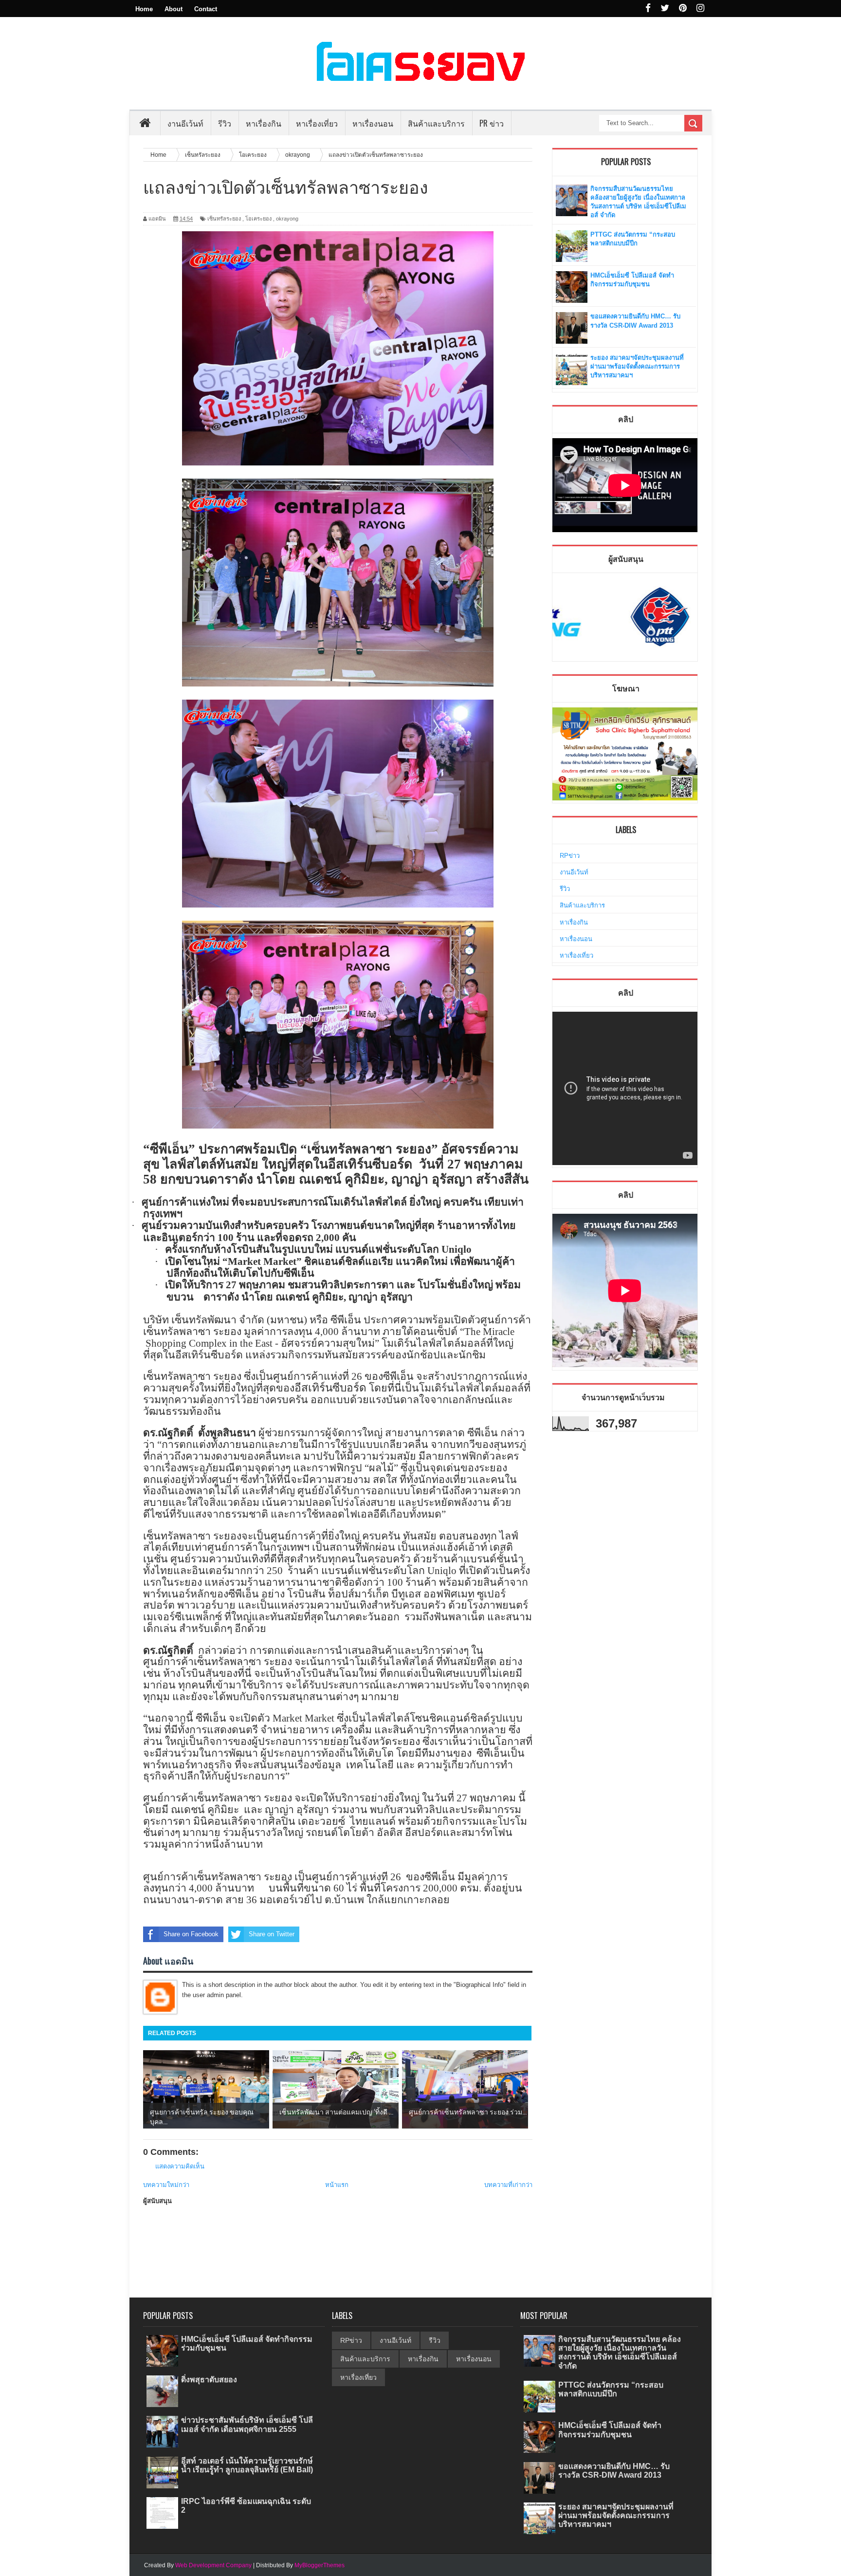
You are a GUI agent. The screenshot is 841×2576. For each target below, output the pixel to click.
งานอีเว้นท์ (185, 123)
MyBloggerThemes (320, 2565)
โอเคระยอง (258, 219)
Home (144, 9)
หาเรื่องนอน (576, 939)
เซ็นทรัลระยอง (224, 219)
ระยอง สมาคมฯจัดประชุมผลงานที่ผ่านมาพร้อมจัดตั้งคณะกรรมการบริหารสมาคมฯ (637, 366)
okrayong (287, 219)
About (174, 9)
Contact (206, 9)
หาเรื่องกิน (574, 922)
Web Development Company (213, 2565)
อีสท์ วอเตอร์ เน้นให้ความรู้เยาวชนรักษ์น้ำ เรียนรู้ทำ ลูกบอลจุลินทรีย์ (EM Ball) (247, 2465)
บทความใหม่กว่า (166, 2185)
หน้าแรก (337, 2185)
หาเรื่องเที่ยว (576, 955)
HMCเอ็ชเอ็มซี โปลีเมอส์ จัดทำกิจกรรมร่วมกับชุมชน (610, 2430)
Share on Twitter (272, 1934)
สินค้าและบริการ (582, 905)
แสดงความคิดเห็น (180, 2166)
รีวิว (565, 889)
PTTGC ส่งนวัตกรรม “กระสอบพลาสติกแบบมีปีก (611, 2389)
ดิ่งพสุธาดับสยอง (209, 2380)
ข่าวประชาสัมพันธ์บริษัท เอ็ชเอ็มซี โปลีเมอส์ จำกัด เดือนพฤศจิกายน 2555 (247, 2424)
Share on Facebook (191, 1934)
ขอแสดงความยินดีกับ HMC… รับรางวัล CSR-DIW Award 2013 (614, 2471)
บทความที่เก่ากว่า (508, 2185)
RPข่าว (570, 856)
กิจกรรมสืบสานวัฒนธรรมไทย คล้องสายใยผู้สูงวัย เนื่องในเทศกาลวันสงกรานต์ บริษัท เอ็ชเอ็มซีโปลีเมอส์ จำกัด (620, 2353)
